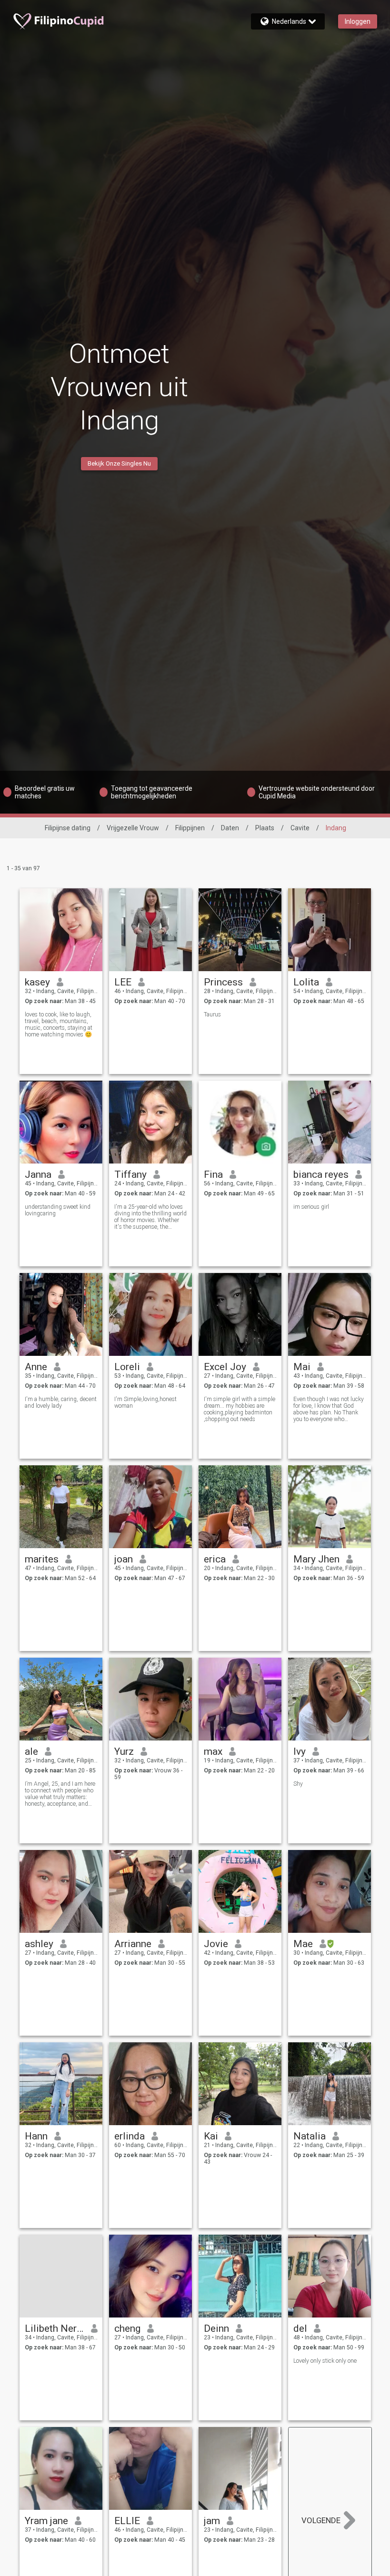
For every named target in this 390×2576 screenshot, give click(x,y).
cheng (127, 2328)
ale (31, 1751)
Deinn (216, 2328)
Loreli (127, 1367)
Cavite (300, 828)
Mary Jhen (316, 1559)
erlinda (130, 2136)
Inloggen (358, 21)
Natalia (310, 2136)
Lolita (306, 982)
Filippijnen (190, 828)
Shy (298, 1784)
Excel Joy (225, 1367)
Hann (36, 2136)
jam (212, 2521)
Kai (211, 2136)
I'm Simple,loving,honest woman (145, 1402)
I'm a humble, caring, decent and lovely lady (61, 1402)
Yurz (124, 1751)
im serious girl (311, 1207)
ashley (39, 1944)
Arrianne (133, 1944)
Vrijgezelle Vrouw (133, 828)
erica (215, 1559)
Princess (223, 982)
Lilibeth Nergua (55, 2328)
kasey (37, 982)
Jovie (216, 1944)
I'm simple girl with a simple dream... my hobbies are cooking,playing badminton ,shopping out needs (240, 1409)
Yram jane (46, 2521)
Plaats (265, 828)
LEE (123, 982)
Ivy (300, 1751)
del (300, 2328)
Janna (38, 1174)
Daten (230, 828)
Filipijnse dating (68, 828)
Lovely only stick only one (325, 2361)
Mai (302, 1367)
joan (124, 1559)
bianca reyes (321, 1174)
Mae (303, 1944)
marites (42, 1559)
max (213, 1751)
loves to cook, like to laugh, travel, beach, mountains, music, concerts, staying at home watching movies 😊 (59, 1024)
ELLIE (127, 2521)
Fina (213, 1174)
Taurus (212, 1014)
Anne (36, 1367)
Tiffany (130, 1174)
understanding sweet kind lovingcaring (58, 1210)
